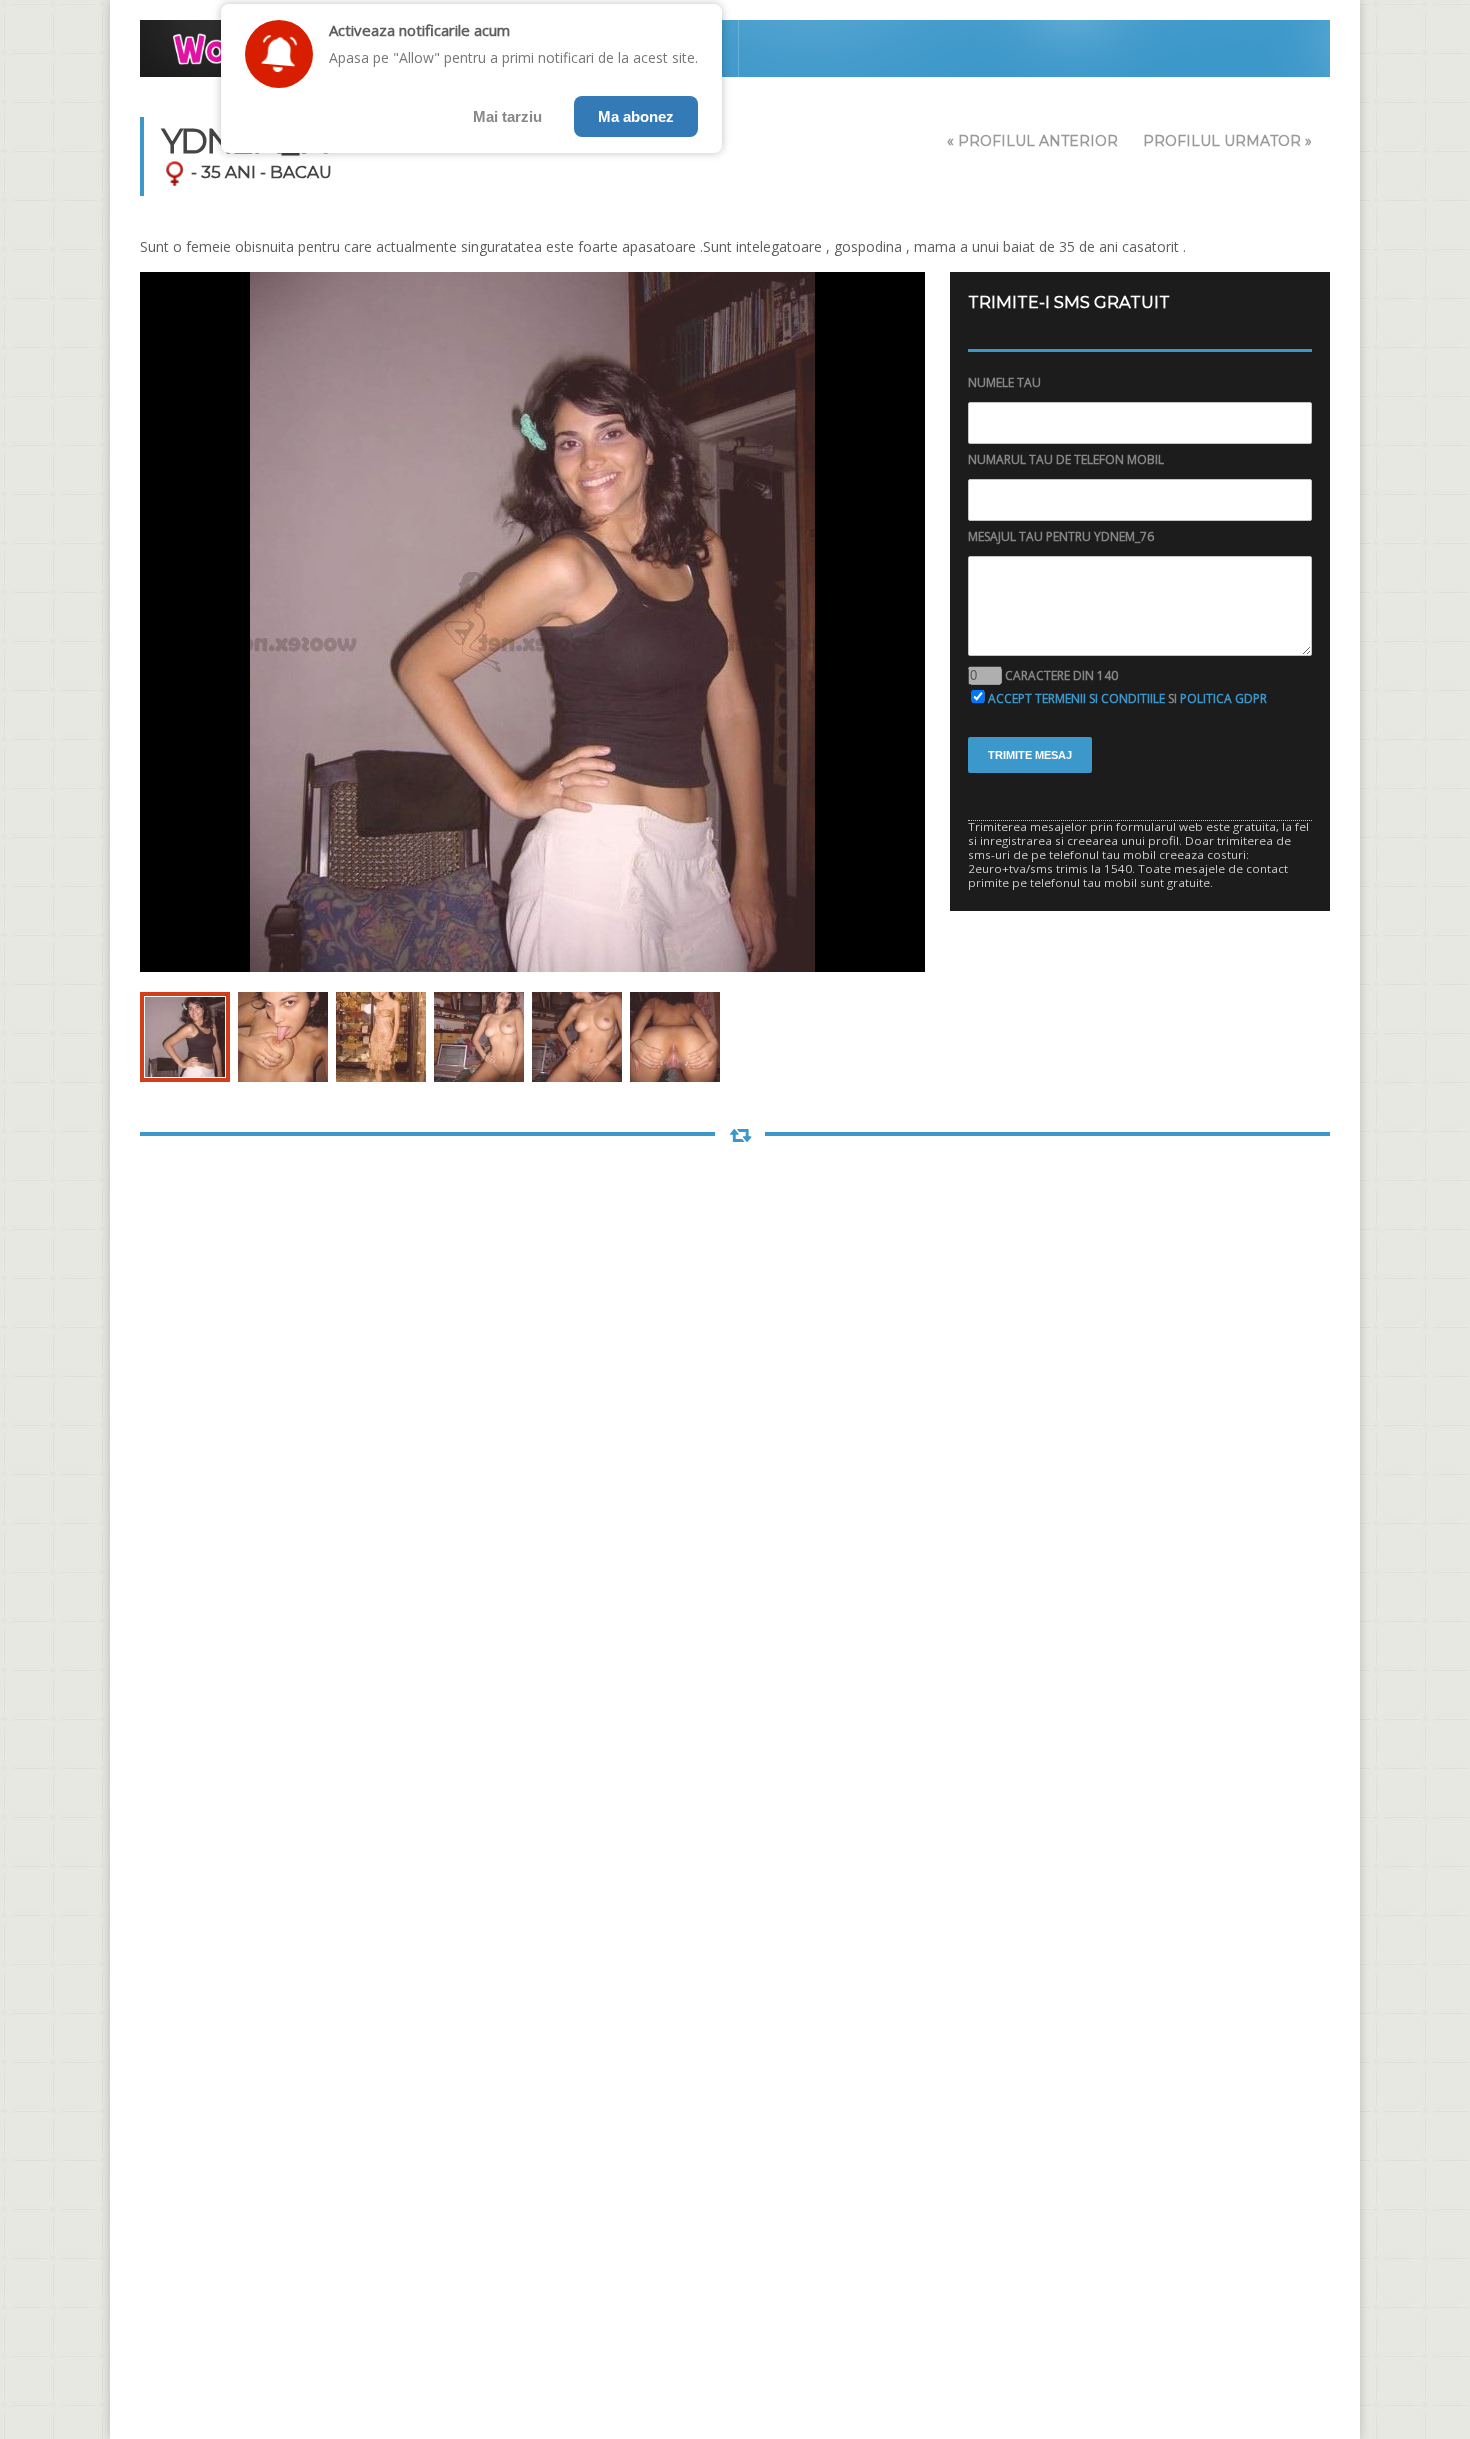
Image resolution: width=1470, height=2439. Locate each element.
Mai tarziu (507, 116)
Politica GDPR (1223, 698)
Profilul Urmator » (1227, 141)
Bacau (301, 172)
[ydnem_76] (185, 1037)
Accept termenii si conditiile (1076, 698)
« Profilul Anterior (1032, 141)
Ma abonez (636, 116)
